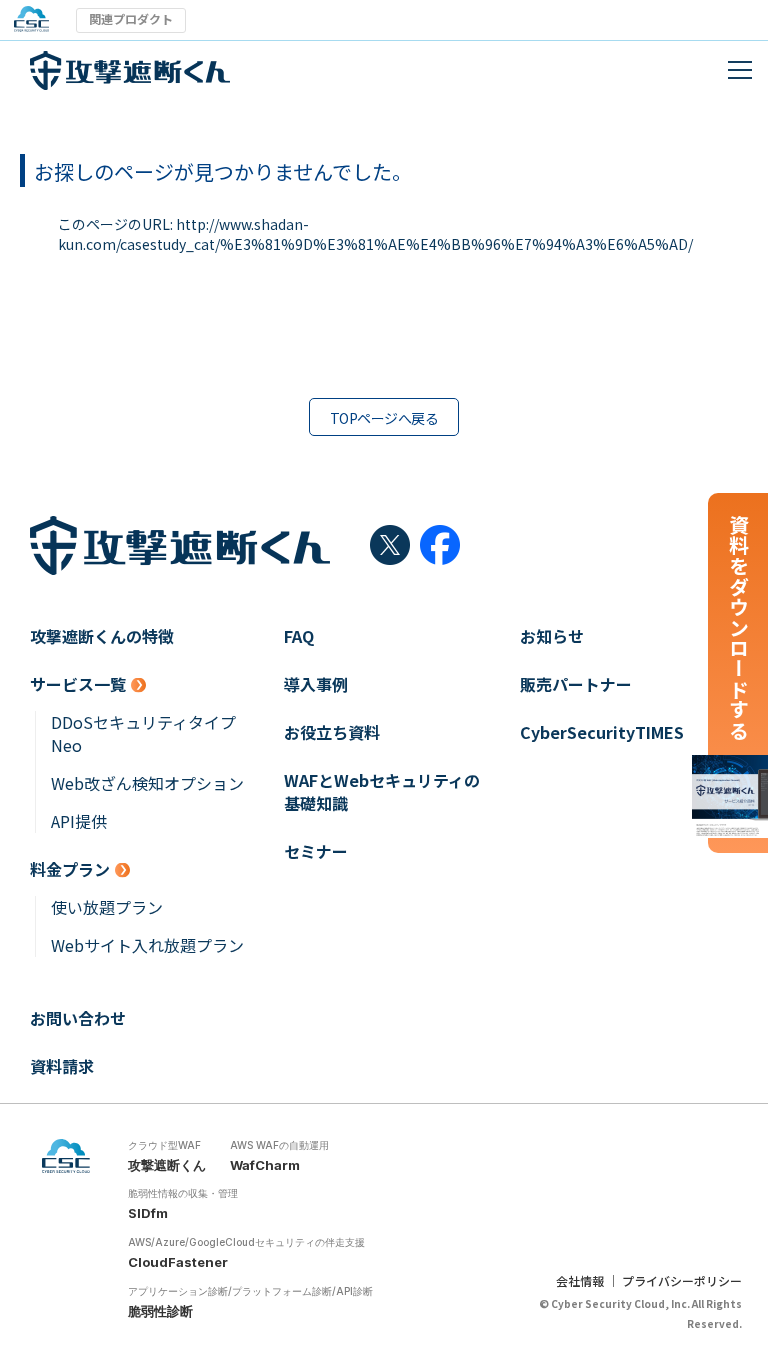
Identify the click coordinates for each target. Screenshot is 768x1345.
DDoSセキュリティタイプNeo (143, 734)
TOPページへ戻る (384, 418)
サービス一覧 (78, 684)
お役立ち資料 (332, 732)
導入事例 (316, 684)
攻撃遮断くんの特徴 (102, 636)
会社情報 (580, 1280)
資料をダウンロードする (738, 627)
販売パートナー (576, 684)
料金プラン (70, 869)
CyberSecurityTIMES (602, 732)
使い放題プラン (107, 907)
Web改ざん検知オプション (147, 783)
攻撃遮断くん (167, 1165)
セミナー (316, 851)
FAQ (299, 636)
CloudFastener (178, 1262)
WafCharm (265, 1165)
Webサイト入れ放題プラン (147, 945)
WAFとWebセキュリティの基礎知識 (382, 792)
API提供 (79, 821)
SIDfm (148, 1213)
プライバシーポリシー (682, 1280)
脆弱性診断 (160, 1311)
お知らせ (552, 636)
